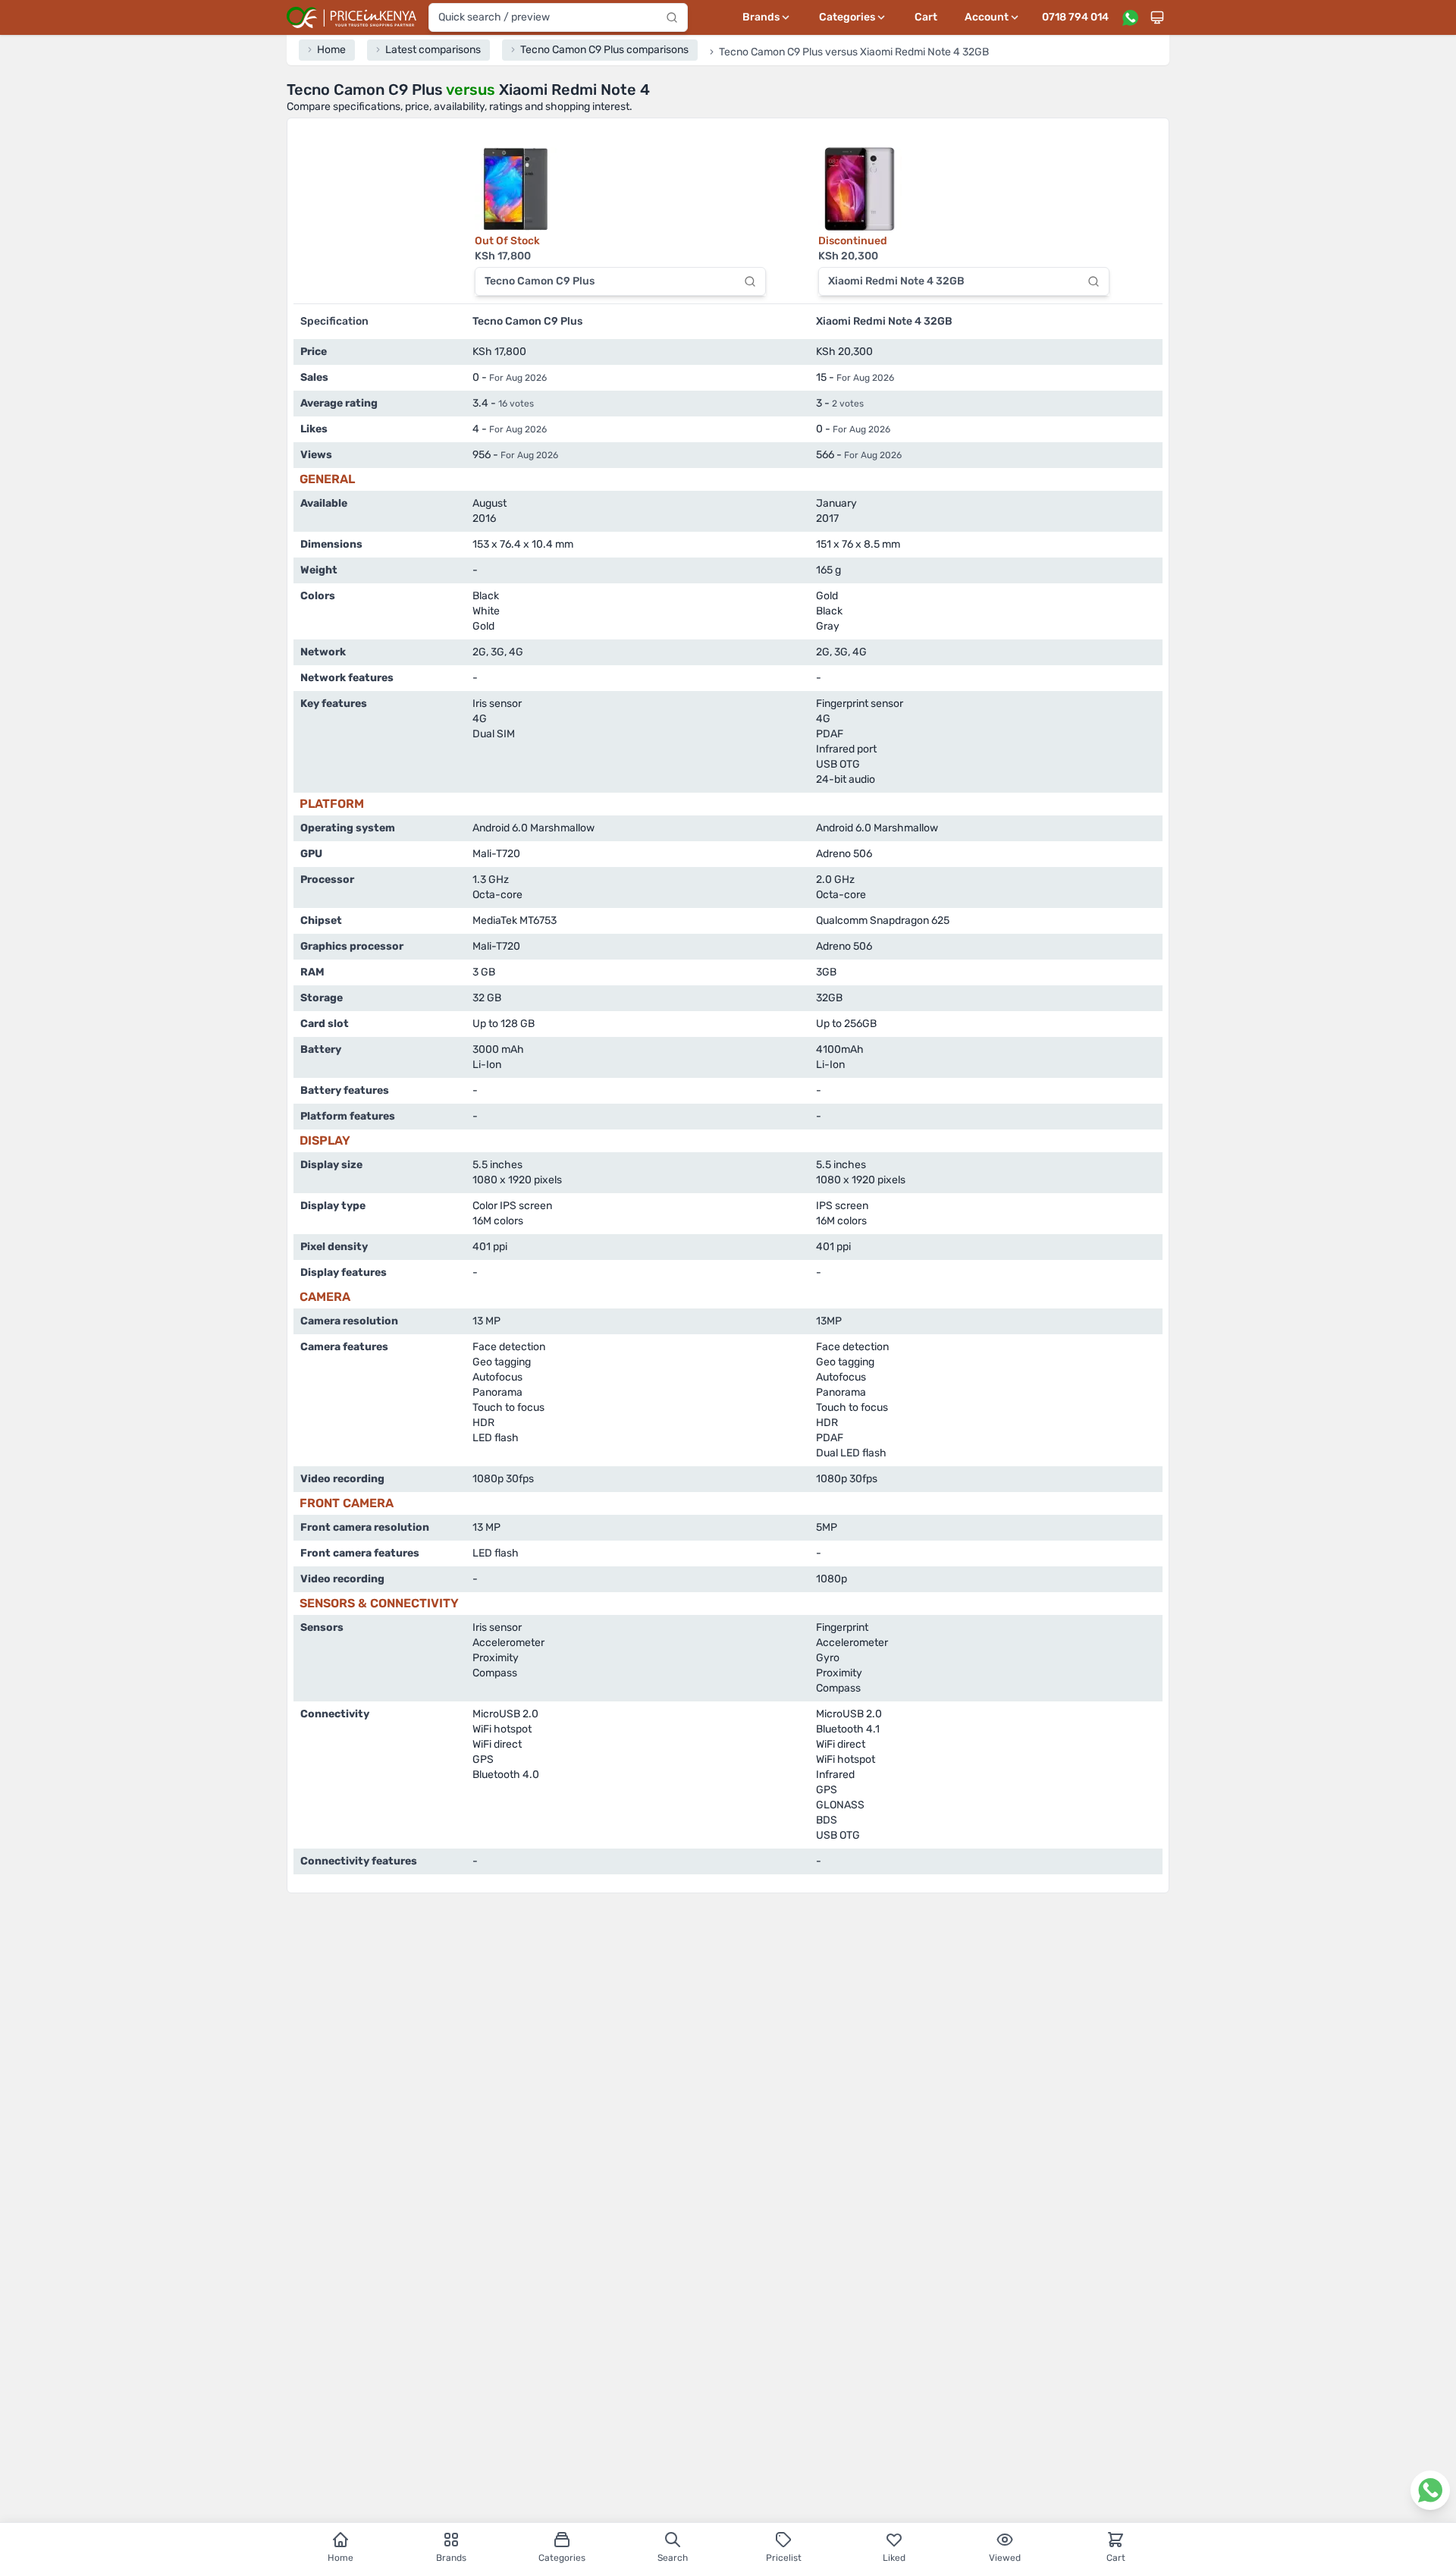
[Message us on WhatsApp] (1130, 17)
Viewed (1005, 2558)
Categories (562, 2558)
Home (340, 2558)
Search (673, 2558)
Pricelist (784, 2558)
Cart (926, 17)
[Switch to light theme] (1157, 17)
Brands (451, 2558)
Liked (894, 2558)
